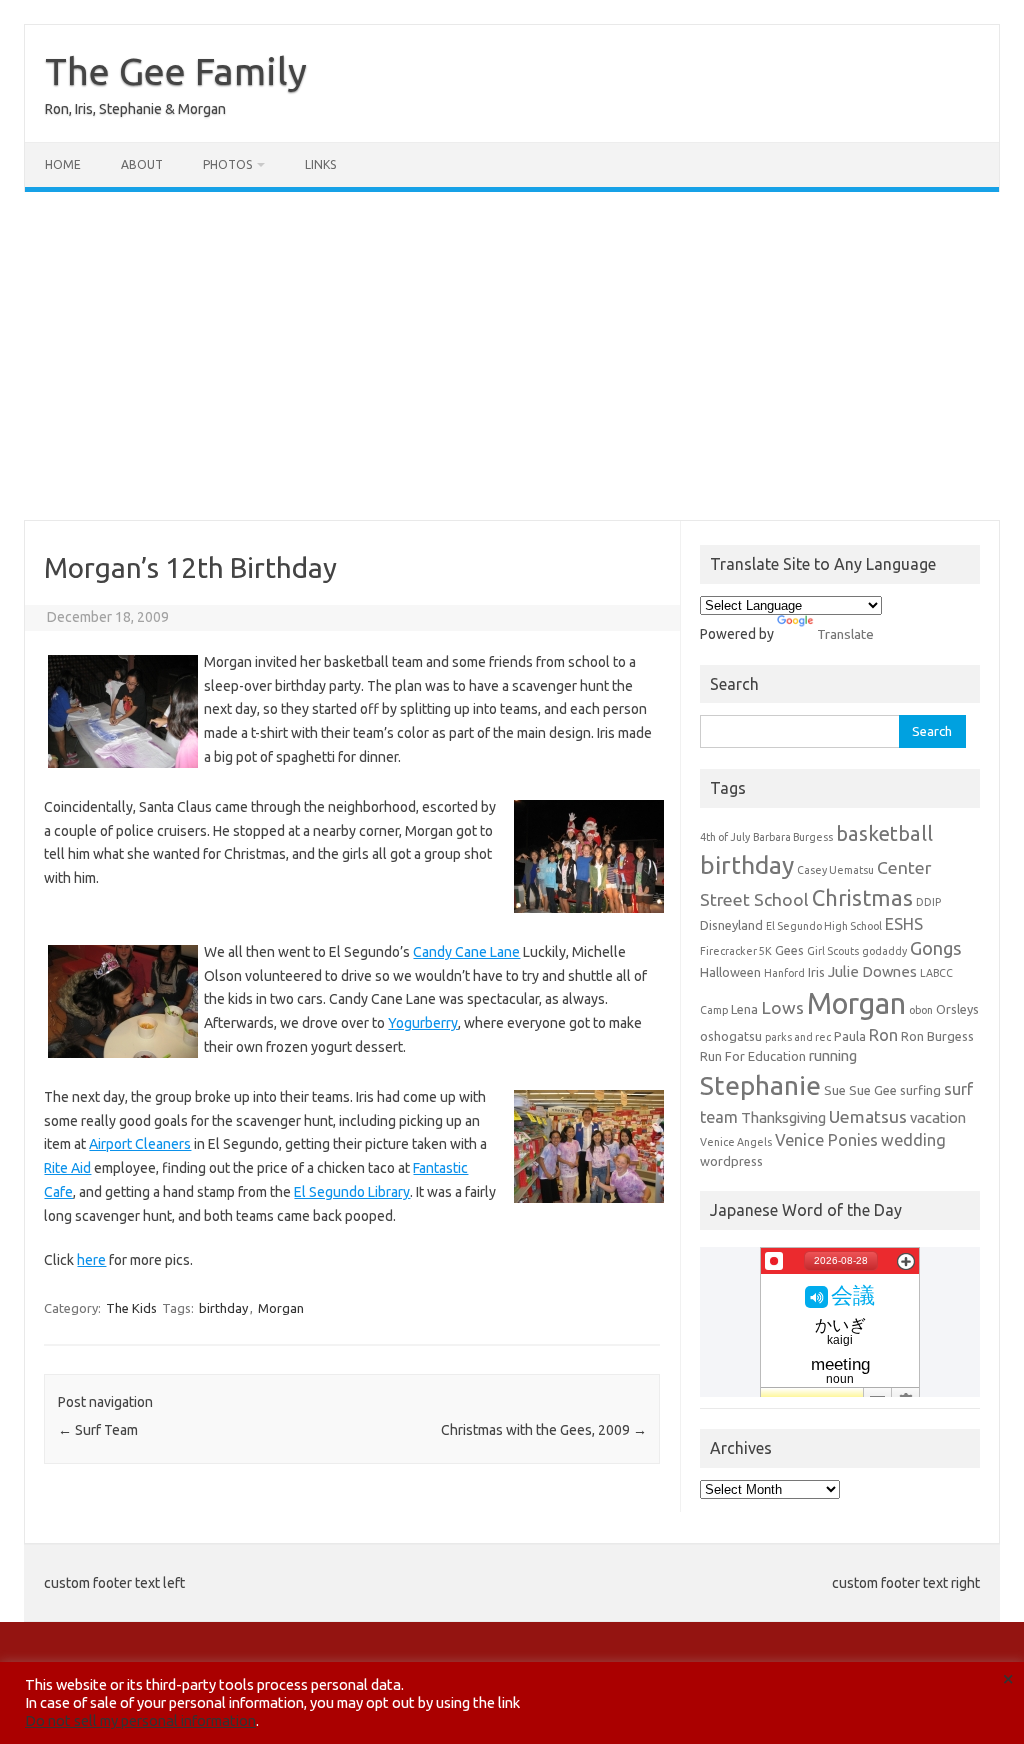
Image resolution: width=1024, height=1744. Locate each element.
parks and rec (798, 1037)
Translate (845, 634)
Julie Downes (872, 971)
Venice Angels (736, 1142)
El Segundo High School (824, 926)
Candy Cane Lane (466, 952)
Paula (850, 1036)
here (91, 1260)
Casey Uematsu (835, 870)
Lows (782, 1007)
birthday (223, 1308)
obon (921, 1010)
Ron (883, 1035)
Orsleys (957, 1009)
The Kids (131, 1308)
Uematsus (868, 1116)
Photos (227, 164)
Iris (816, 972)
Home (63, 164)
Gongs (936, 948)
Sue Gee (873, 1090)
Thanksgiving (783, 1117)
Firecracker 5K (736, 951)
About (142, 164)
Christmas (862, 898)
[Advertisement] (512, 356)
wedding (913, 1140)
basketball (884, 833)
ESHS (904, 924)
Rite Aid (67, 1168)
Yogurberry (423, 1023)
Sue (835, 1090)
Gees (789, 950)
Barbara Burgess (793, 837)
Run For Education (753, 1056)
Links (320, 164)
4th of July (725, 837)
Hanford (784, 973)
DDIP (928, 902)
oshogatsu (731, 1036)
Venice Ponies (826, 1140)
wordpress (731, 1161)
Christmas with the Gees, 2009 (544, 1430)
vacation (938, 1117)
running (833, 1055)
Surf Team (98, 1430)
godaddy (884, 951)
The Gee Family (176, 71)
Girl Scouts (833, 951)
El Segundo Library (352, 1192)
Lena (744, 1009)
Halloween (730, 972)
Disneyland (731, 925)
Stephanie (760, 1085)
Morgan (281, 1308)
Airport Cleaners (140, 1144)
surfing (920, 1090)
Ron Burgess (937, 1036)
